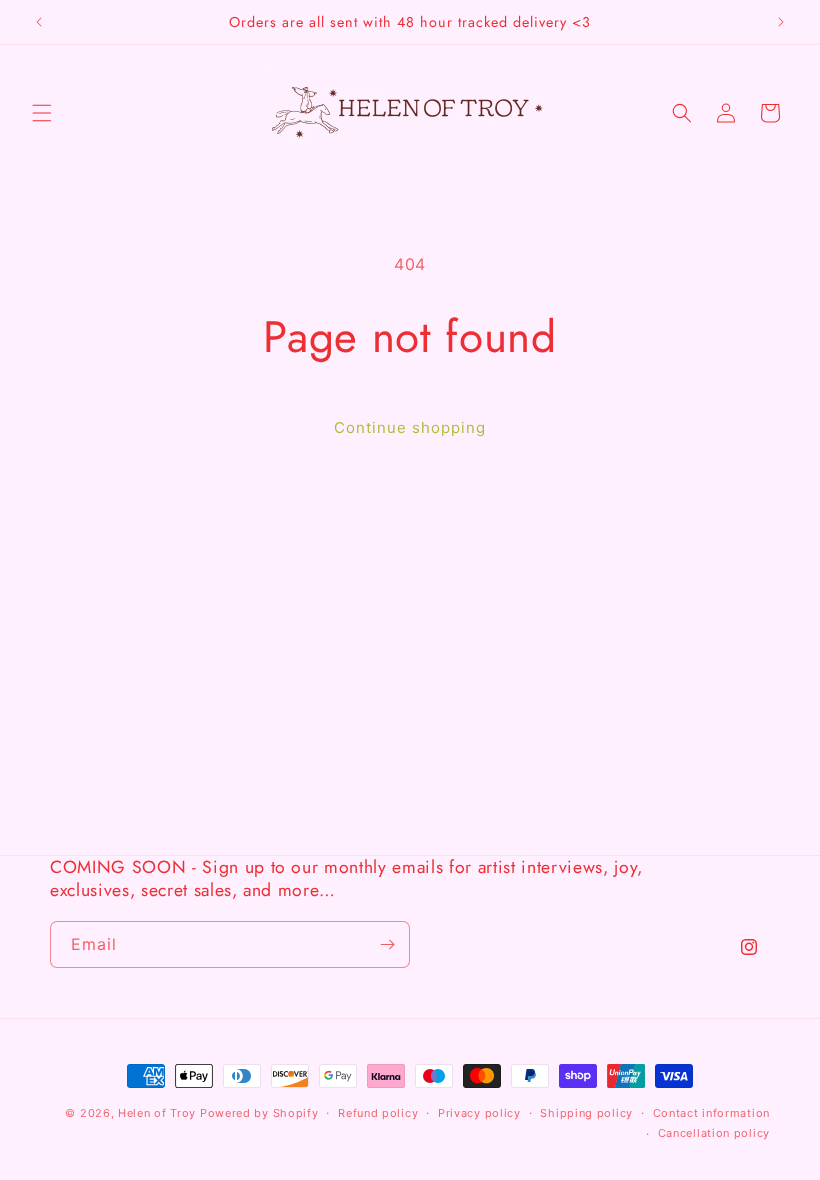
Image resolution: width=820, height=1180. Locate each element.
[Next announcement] (781, 22)
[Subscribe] (387, 944)
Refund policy (378, 1113)
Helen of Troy (157, 1113)
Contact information (711, 1113)
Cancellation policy (714, 1133)
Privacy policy (479, 1113)
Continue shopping (410, 427)
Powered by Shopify (259, 1113)
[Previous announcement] (39, 22)
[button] (42, 113)
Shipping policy (586, 1113)
